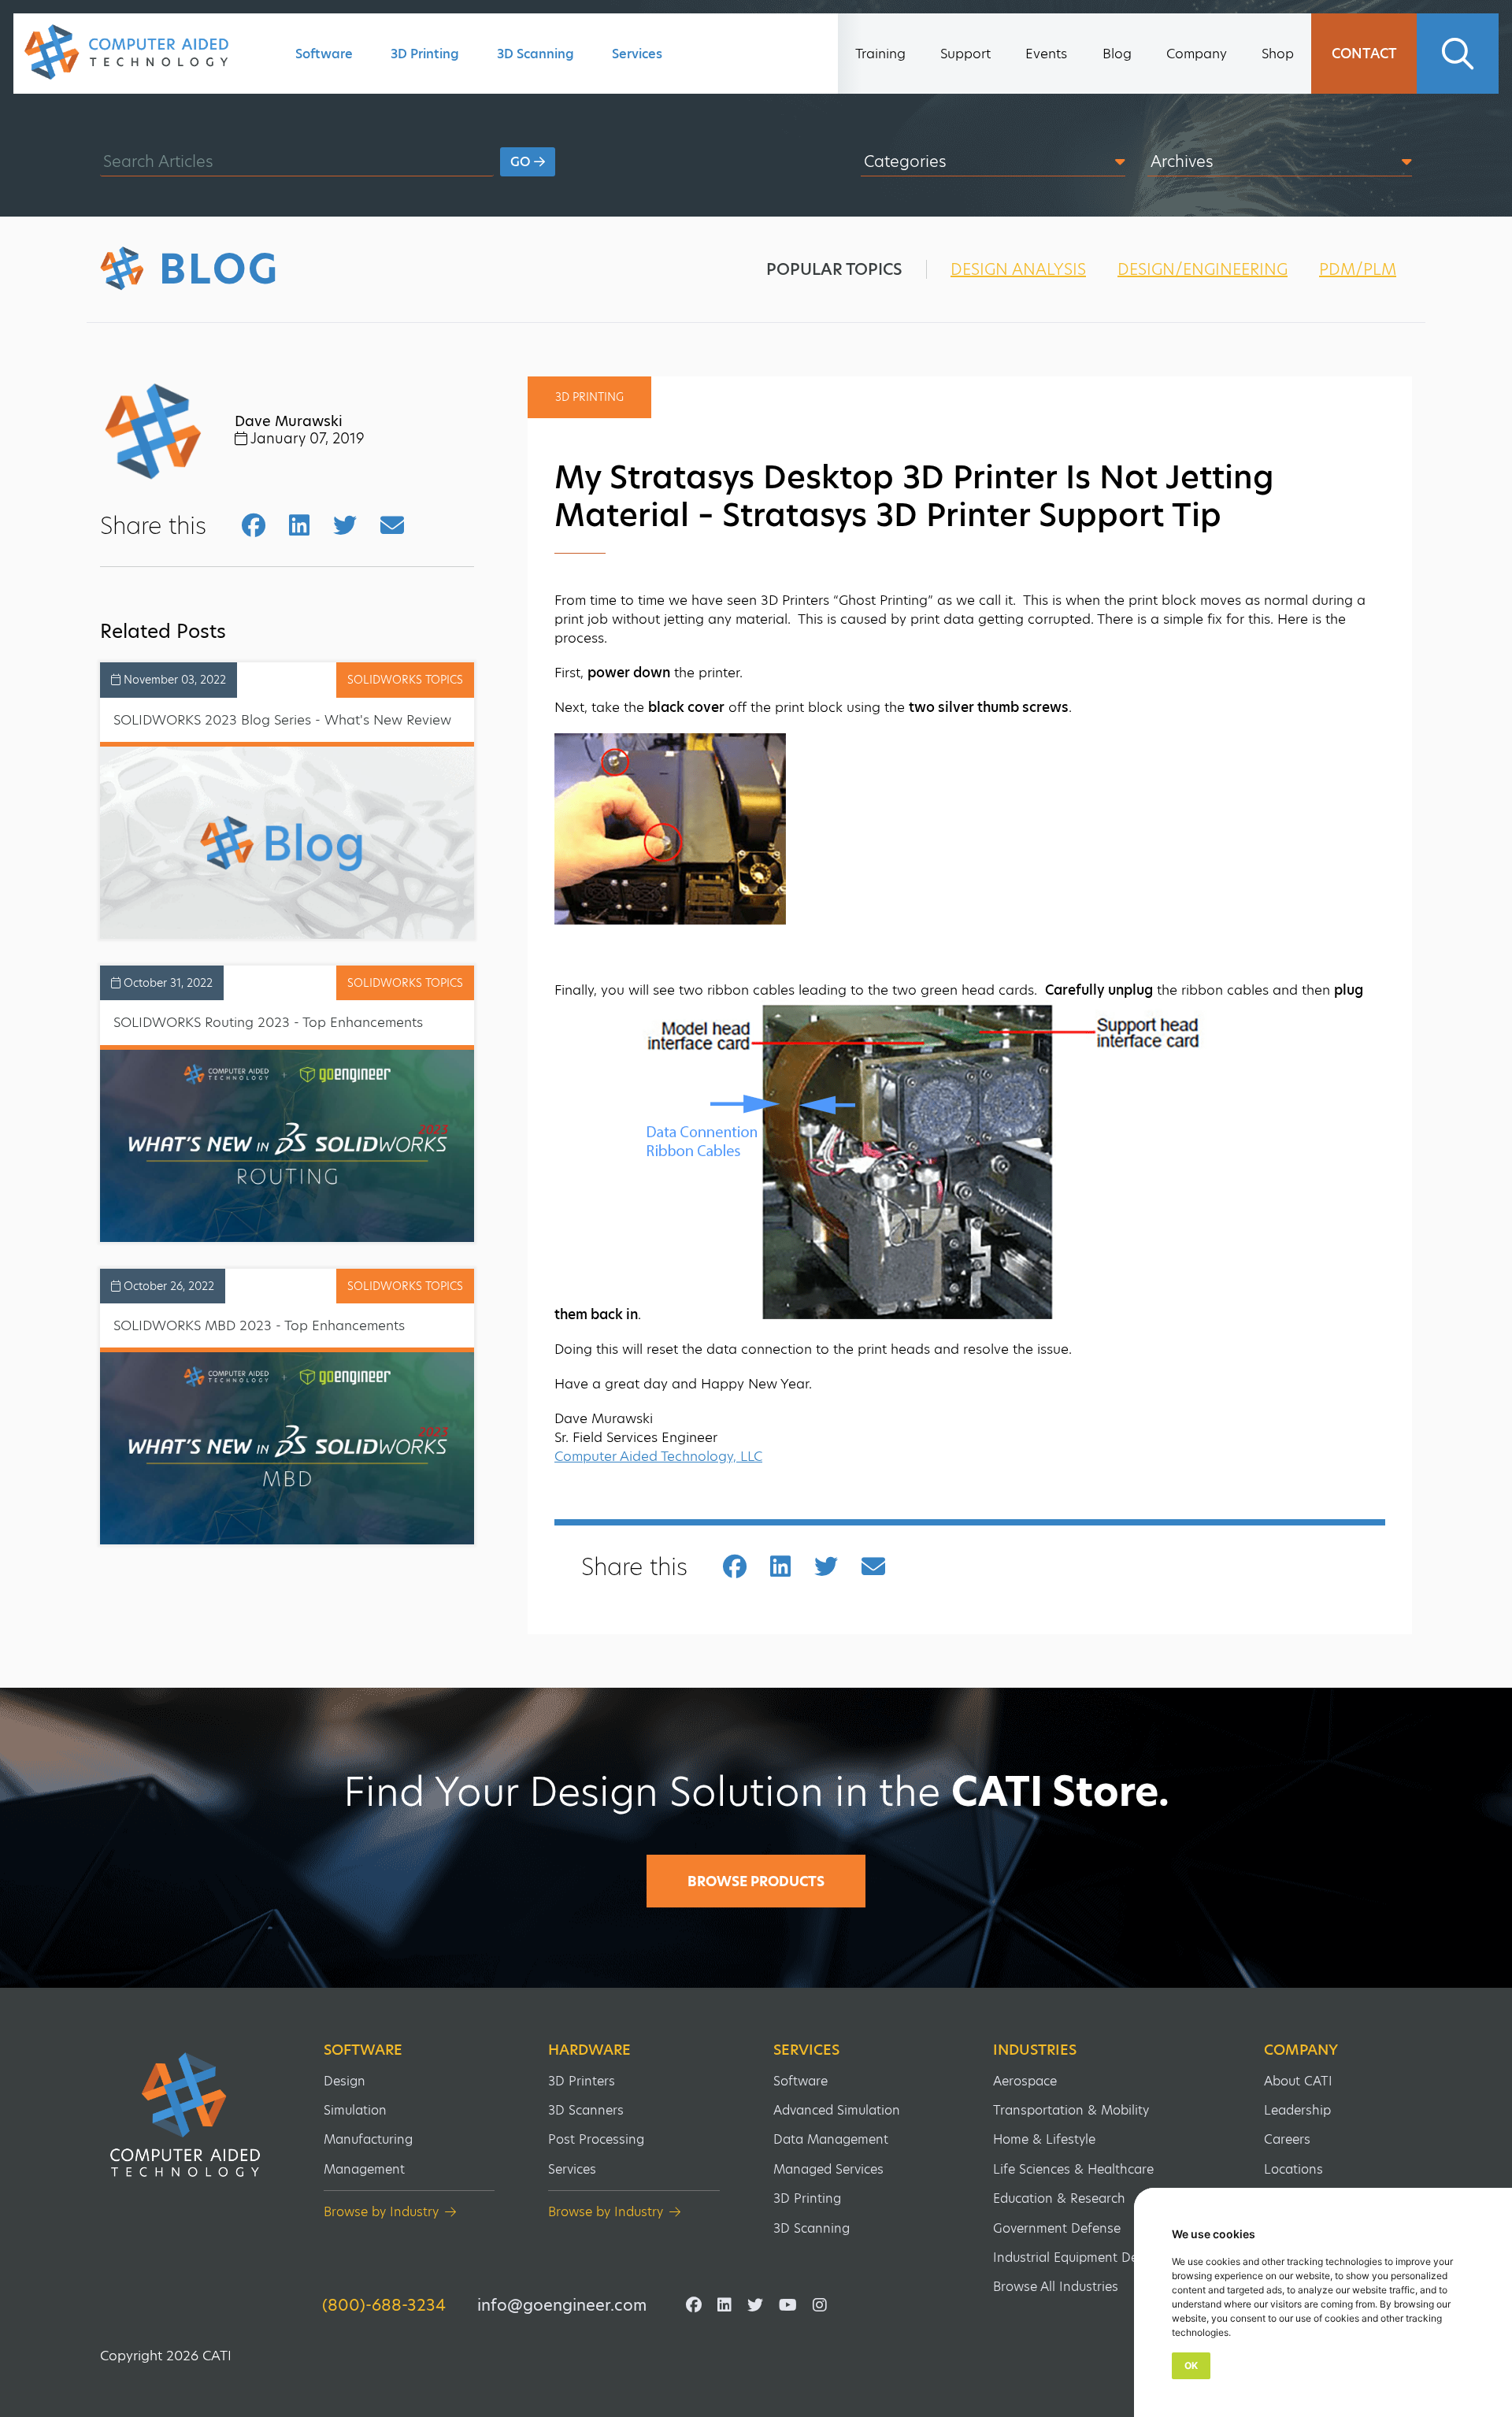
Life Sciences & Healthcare (1073, 2169)
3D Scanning (535, 54)
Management (364, 2169)
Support (965, 54)
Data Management (831, 2139)
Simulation (355, 2110)
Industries (1035, 2050)
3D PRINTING (589, 397)
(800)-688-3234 (384, 2305)
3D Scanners (586, 2110)
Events (1046, 54)
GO (522, 162)
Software (324, 54)
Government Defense (1057, 2228)
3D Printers (582, 2081)
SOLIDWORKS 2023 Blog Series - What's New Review (282, 720)
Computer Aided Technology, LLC (658, 1456)
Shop (1278, 54)
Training (880, 54)
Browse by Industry (381, 2212)
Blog (1117, 54)
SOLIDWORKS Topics (405, 680)
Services (637, 54)
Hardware (589, 2050)
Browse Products (756, 1881)
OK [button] (1191, 2365)
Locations (1293, 2169)
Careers (1287, 2139)
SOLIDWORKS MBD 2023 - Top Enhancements (259, 1325)
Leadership (1297, 2110)
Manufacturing (368, 2139)
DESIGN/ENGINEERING (1203, 269)
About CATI (1298, 2081)
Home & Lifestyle (1044, 2139)
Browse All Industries (1056, 2287)
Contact (1364, 54)
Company (1197, 54)
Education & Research (1059, 2198)
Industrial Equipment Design (1078, 2258)
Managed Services (828, 2169)
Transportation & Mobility (1071, 2110)
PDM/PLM (1358, 269)
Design (345, 2081)
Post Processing (596, 2139)
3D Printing (425, 54)
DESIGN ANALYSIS (1018, 269)
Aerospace (1025, 2081)
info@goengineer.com (562, 2305)
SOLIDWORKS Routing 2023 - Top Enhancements (268, 1022)
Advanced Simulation (837, 2110)
